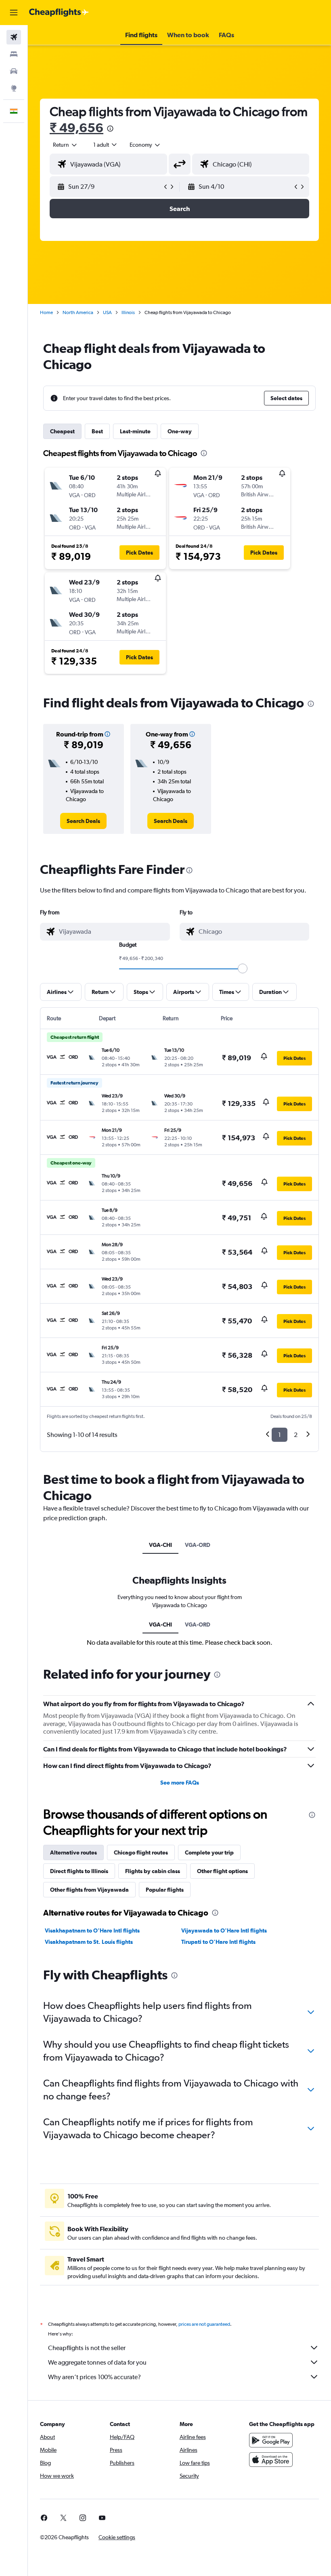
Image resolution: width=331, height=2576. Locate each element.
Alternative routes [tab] (73, 1852)
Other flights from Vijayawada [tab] (89, 1890)
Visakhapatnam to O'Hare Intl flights (92, 1930)
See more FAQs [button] (180, 1783)
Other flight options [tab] (222, 1871)
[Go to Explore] (14, 88)
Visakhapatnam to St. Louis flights (89, 1942)
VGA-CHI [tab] (160, 1545)
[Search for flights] (14, 37)
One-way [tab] (180, 431)
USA (107, 312)
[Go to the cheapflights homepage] (59, 13)
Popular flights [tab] (165, 1890)
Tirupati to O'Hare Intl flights (218, 1942)
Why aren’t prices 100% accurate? (94, 2377)
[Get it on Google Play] (271, 2440)
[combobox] (145, 145)
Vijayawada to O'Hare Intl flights (224, 1930)
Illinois (128, 312)
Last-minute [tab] (135, 431)
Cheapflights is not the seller (87, 2348)
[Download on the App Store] (271, 2460)
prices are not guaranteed (204, 2324)
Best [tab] (97, 431)
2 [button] (296, 1435)
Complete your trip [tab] (209, 1852)
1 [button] (280, 1435)
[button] (14, 13)
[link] (83, 821)
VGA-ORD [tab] (198, 1545)
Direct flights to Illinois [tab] (79, 1871)
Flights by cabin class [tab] (153, 1871)
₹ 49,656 (76, 128)
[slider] (243, 968)
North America (78, 312)
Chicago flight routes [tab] (141, 1852)
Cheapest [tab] (62, 431)
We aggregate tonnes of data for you (97, 2362)
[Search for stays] (14, 54)
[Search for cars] (14, 71)
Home (46, 312)
